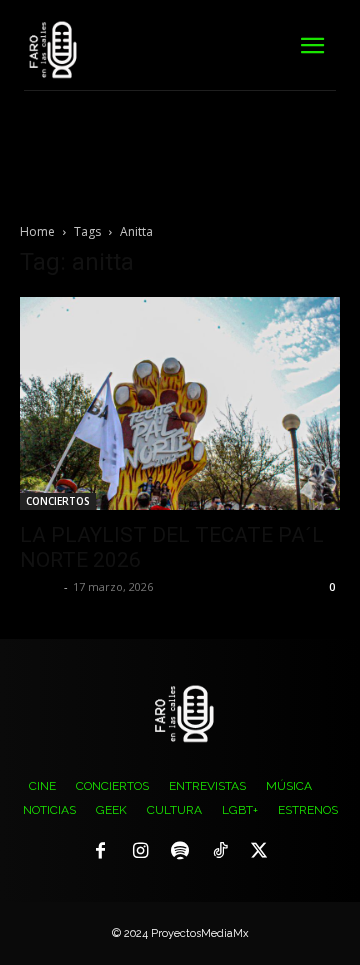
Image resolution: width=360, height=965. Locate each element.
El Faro (39, 586)
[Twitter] (259, 852)
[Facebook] (101, 852)
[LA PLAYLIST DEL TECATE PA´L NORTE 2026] (180, 403)
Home (37, 231)
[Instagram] (141, 852)
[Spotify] (180, 852)
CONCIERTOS (58, 501)
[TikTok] (220, 852)
